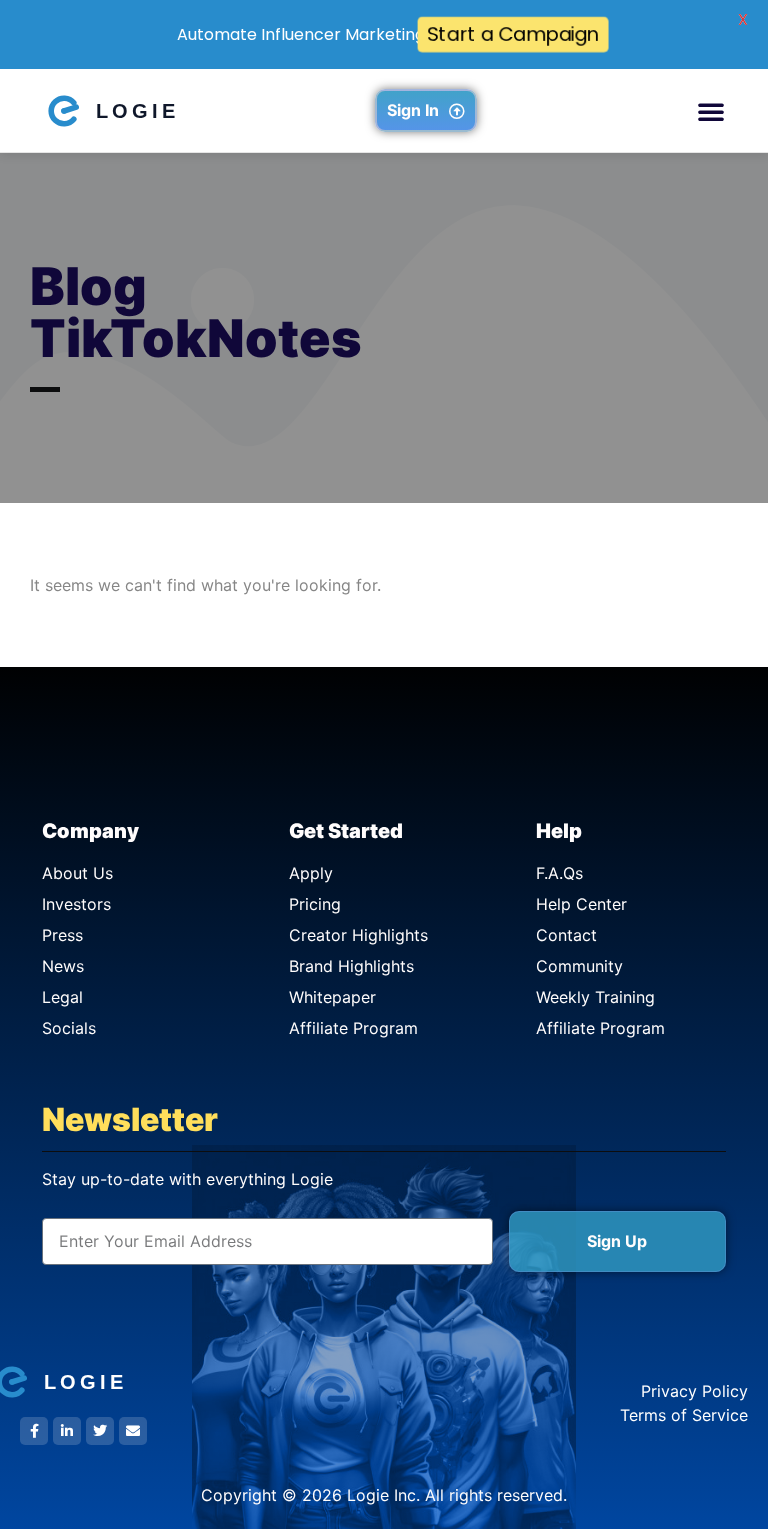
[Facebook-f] (34, 1431)
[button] (711, 111)
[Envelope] (133, 1431)
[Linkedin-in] (67, 1431)
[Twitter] (100, 1431)
